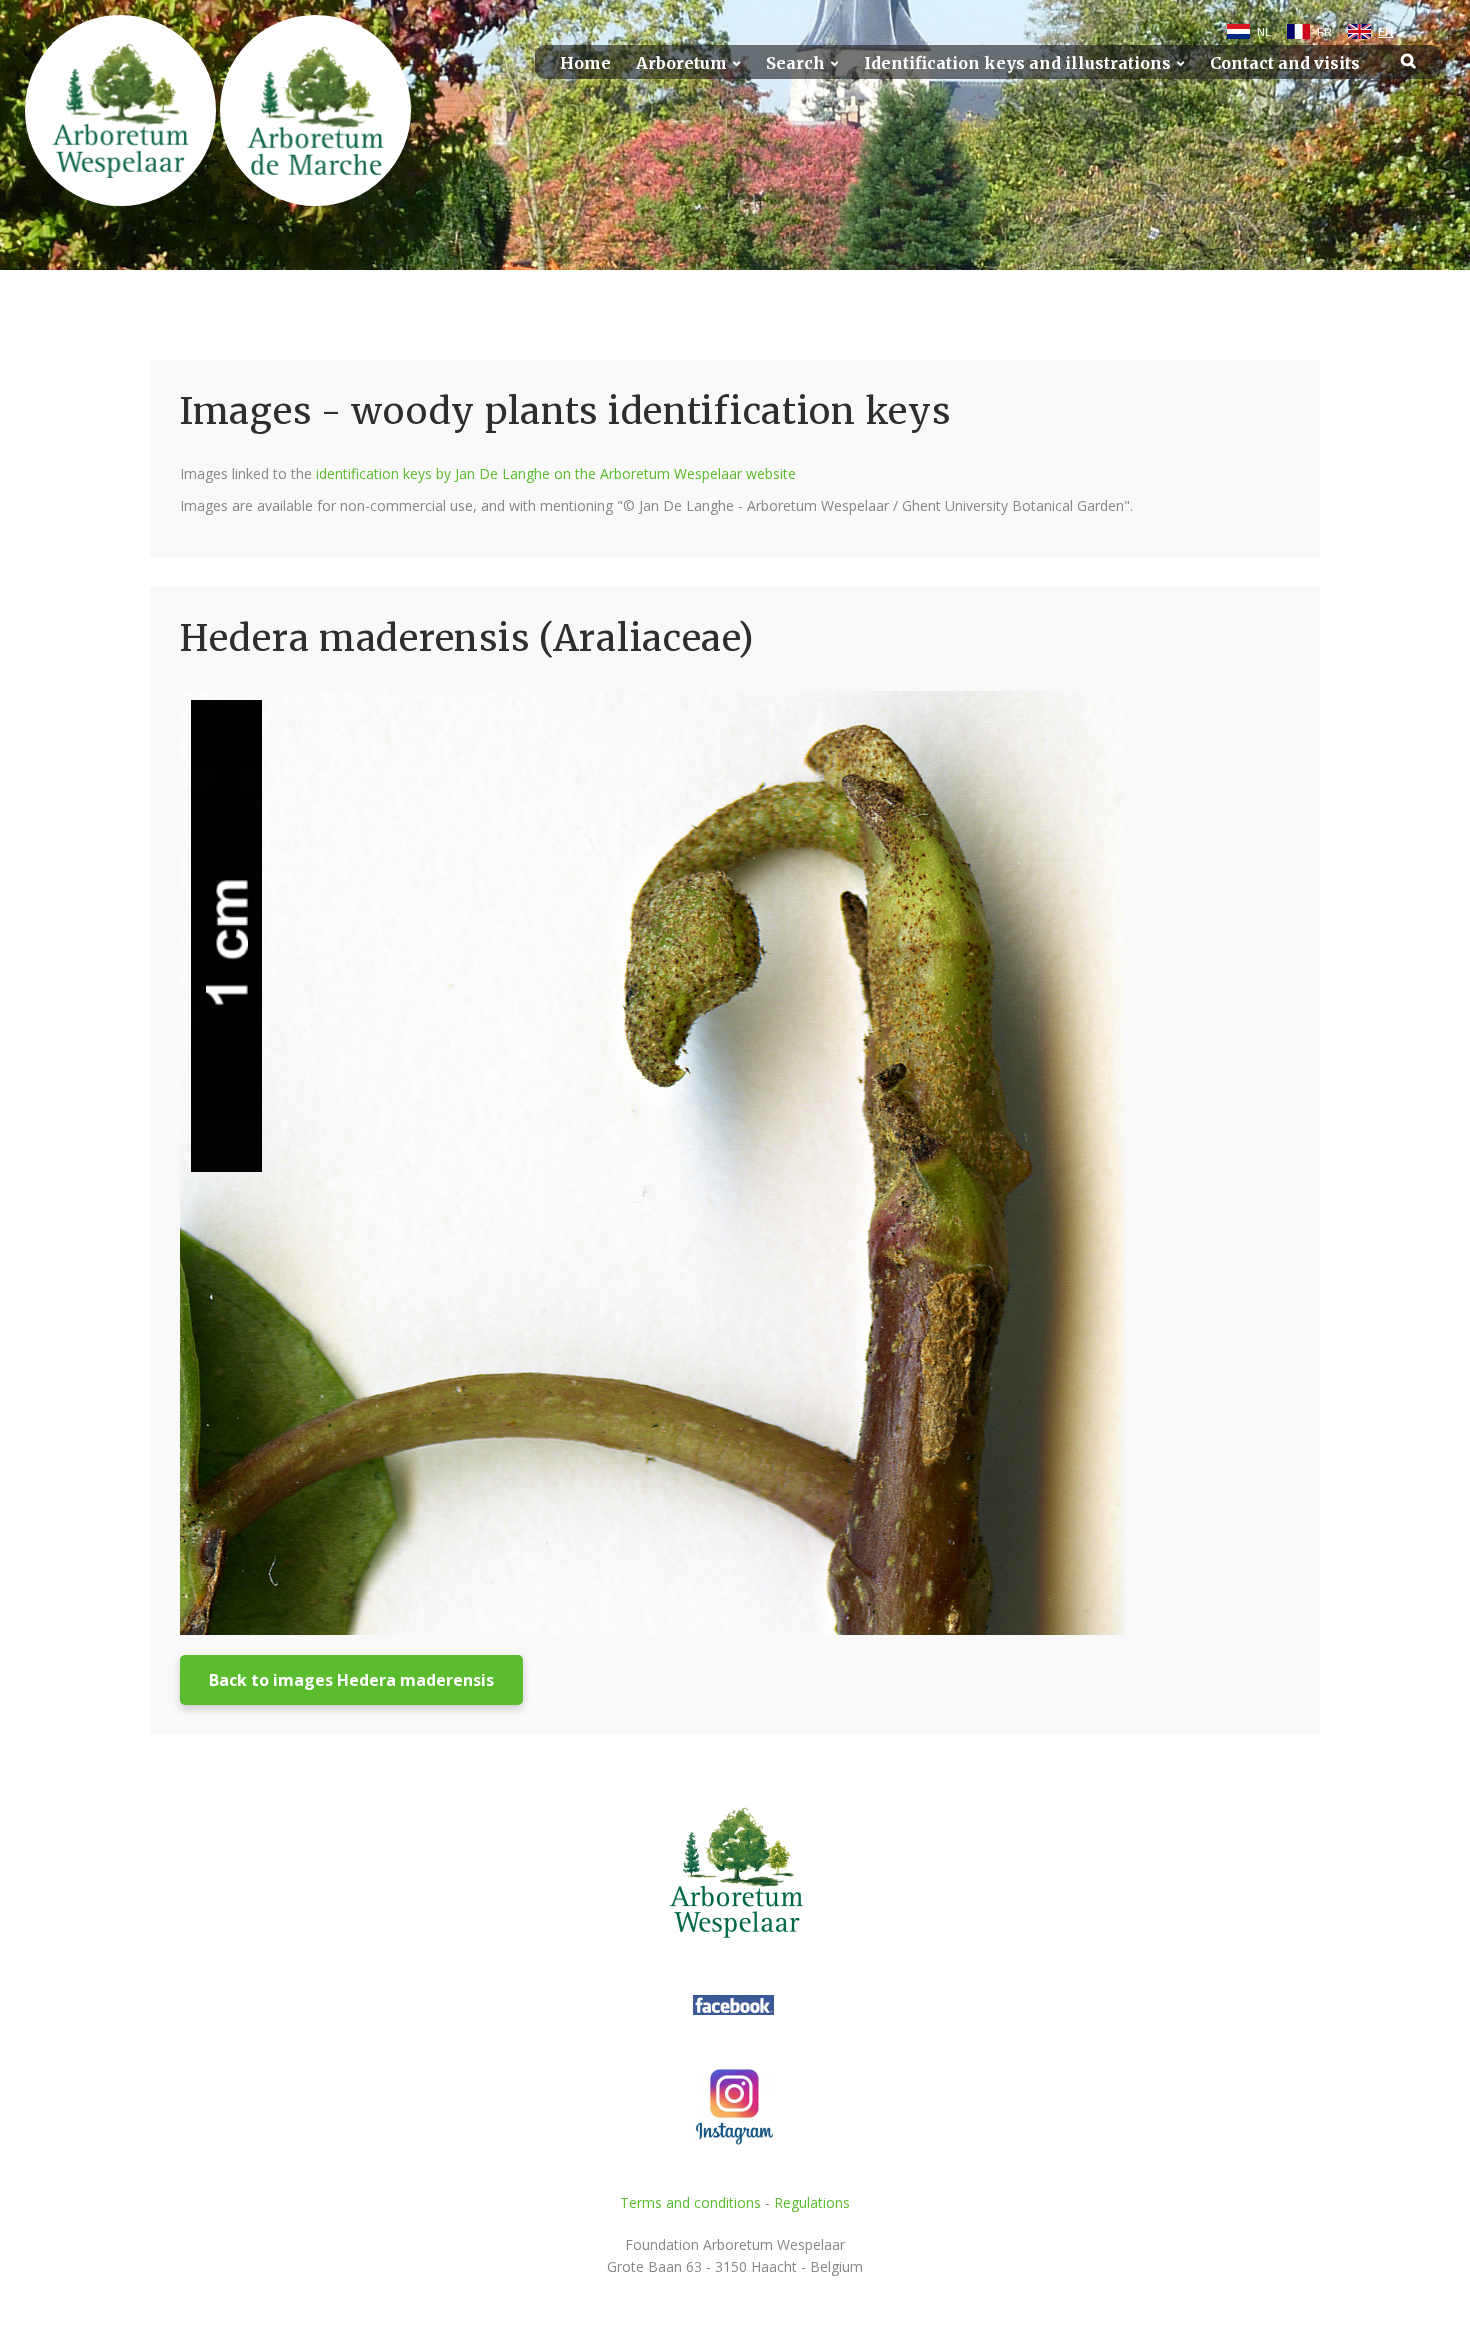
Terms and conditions (690, 2202)
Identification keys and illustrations (1017, 63)
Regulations (812, 2202)
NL (1264, 32)
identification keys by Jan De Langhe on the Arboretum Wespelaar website (556, 473)
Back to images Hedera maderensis (351, 1680)
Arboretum (681, 63)
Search (795, 63)
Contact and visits (1285, 63)
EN (1385, 32)
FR (1324, 32)
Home (585, 63)
